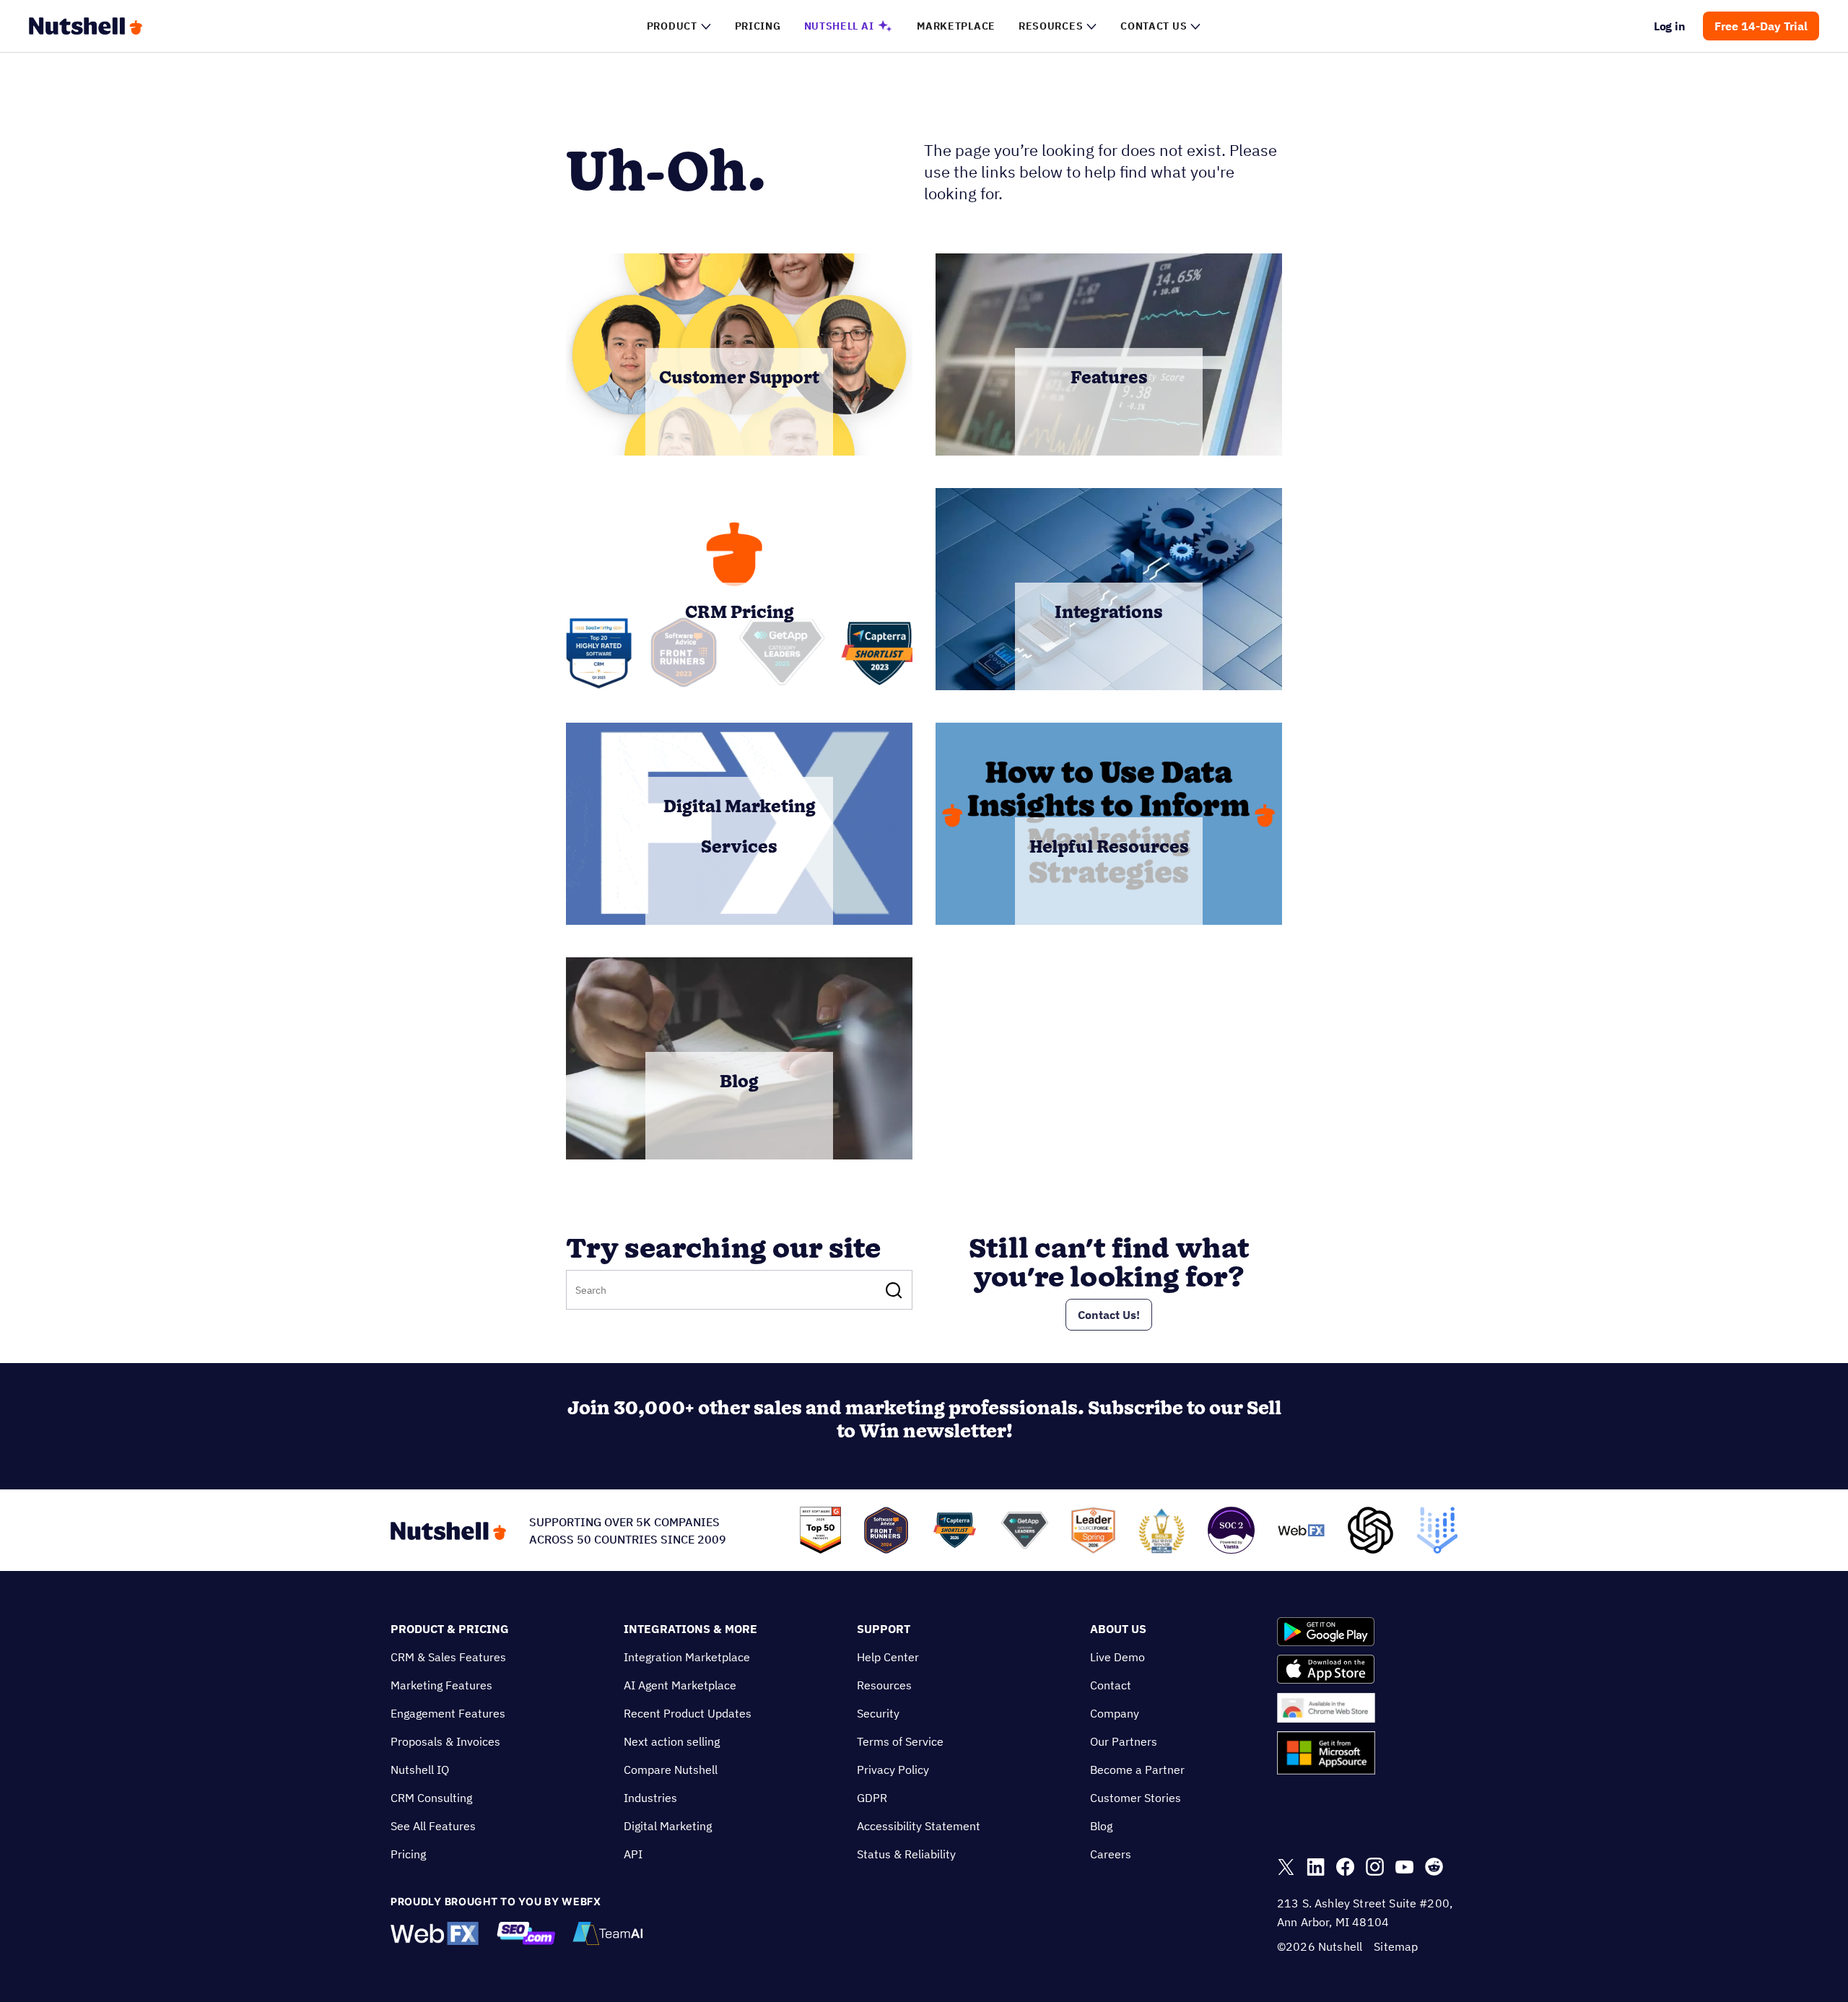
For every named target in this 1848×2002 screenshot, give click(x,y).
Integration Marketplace (687, 1657)
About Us (1118, 1629)
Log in (1670, 26)
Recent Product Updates (688, 1713)
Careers (1111, 1854)
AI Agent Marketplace (680, 1685)
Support (884, 1629)
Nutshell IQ (420, 1770)
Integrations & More (690, 1629)
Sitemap (1396, 1946)
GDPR (872, 1798)
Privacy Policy (893, 1770)
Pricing (408, 1854)
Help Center (888, 1657)
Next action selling (672, 1741)
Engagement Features (448, 1713)
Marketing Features (441, 1685)
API (633, 1854)
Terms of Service (900, 1741)
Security (878, 1713)
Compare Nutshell (671, 1770)
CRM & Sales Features (448, 1657)
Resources (884, 1685)
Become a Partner (1137, 1770)
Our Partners (1124, 1741)
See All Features (433, 1826)
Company (1115, 1713)
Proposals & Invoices (445, 1741)
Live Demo (1117, 1657)
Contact (1111, 1685)
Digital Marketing (668, 1826)
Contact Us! (1109, 1315)
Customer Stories (1136, 1798)
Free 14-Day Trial (1761, 26)
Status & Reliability (906, 1854)
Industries (650, 1798)
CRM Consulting (431, 1798)
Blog (1101, 1826)
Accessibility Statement (919, 1826)
